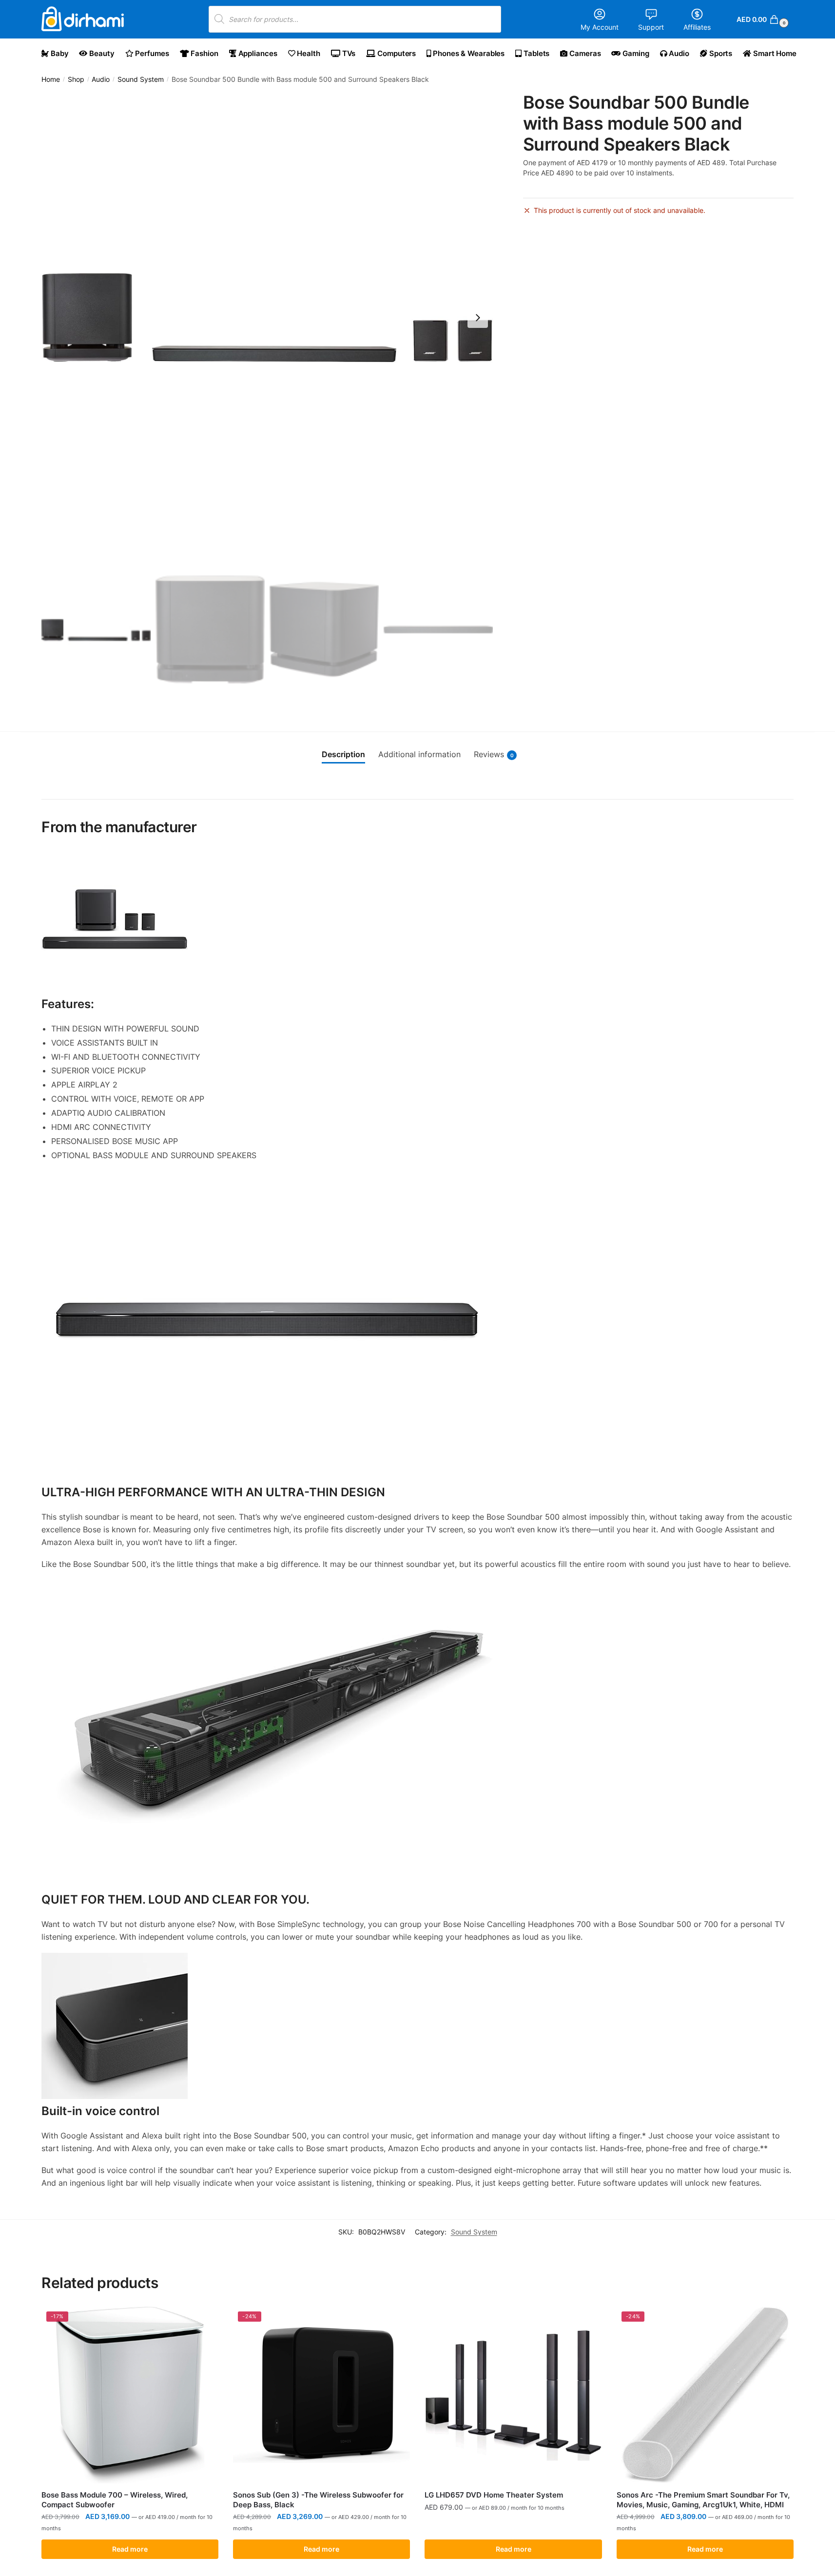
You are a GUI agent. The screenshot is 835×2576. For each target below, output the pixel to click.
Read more (130, 2549)
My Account (600, 27)
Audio (101, 79)
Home (51, 79)
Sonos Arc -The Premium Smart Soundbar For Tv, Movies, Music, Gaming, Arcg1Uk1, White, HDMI (703, 2500)
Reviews (494, 754)
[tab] (343, 755)
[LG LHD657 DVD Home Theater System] (513, 2395)
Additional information (419, 754)
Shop (76, 79)
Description (343, 754)
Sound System (141, 79)
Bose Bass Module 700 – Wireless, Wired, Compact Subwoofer (115, 2500)
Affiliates (697, 27)
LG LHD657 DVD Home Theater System (494, 2495)
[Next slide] (478, 318)
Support (651, 27)
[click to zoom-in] (267, 318)
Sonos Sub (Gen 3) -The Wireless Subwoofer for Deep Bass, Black (318, 2500)
